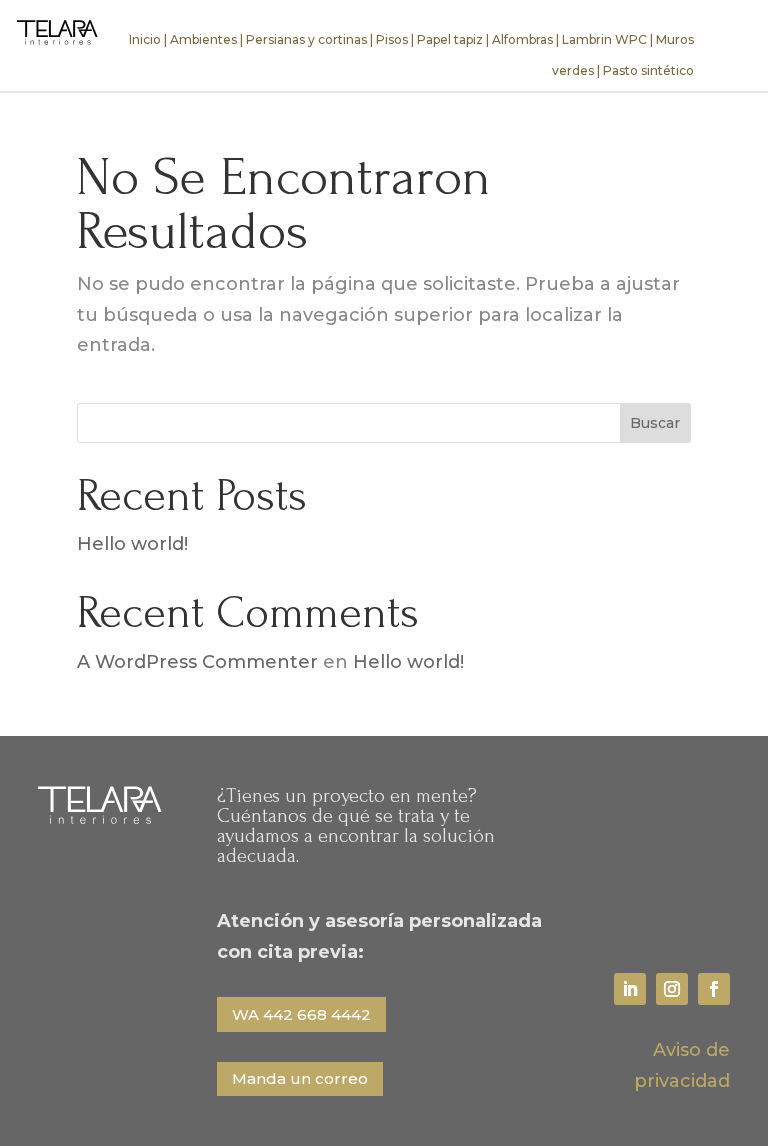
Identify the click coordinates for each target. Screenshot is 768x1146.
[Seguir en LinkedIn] (630, 989)
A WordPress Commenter (197, 662)
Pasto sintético (648, 70)
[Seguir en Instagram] (672, 989)
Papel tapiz (450, 39)
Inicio (145, 39)
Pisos (392, 39)
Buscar (655, 423)
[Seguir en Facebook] (714, 989)
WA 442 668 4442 (301, 1014)
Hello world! (132, 544)
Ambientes (203, 39)
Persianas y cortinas (306, 39)
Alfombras (522, 39)
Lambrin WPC (604, 39)
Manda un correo (300, 1078)
